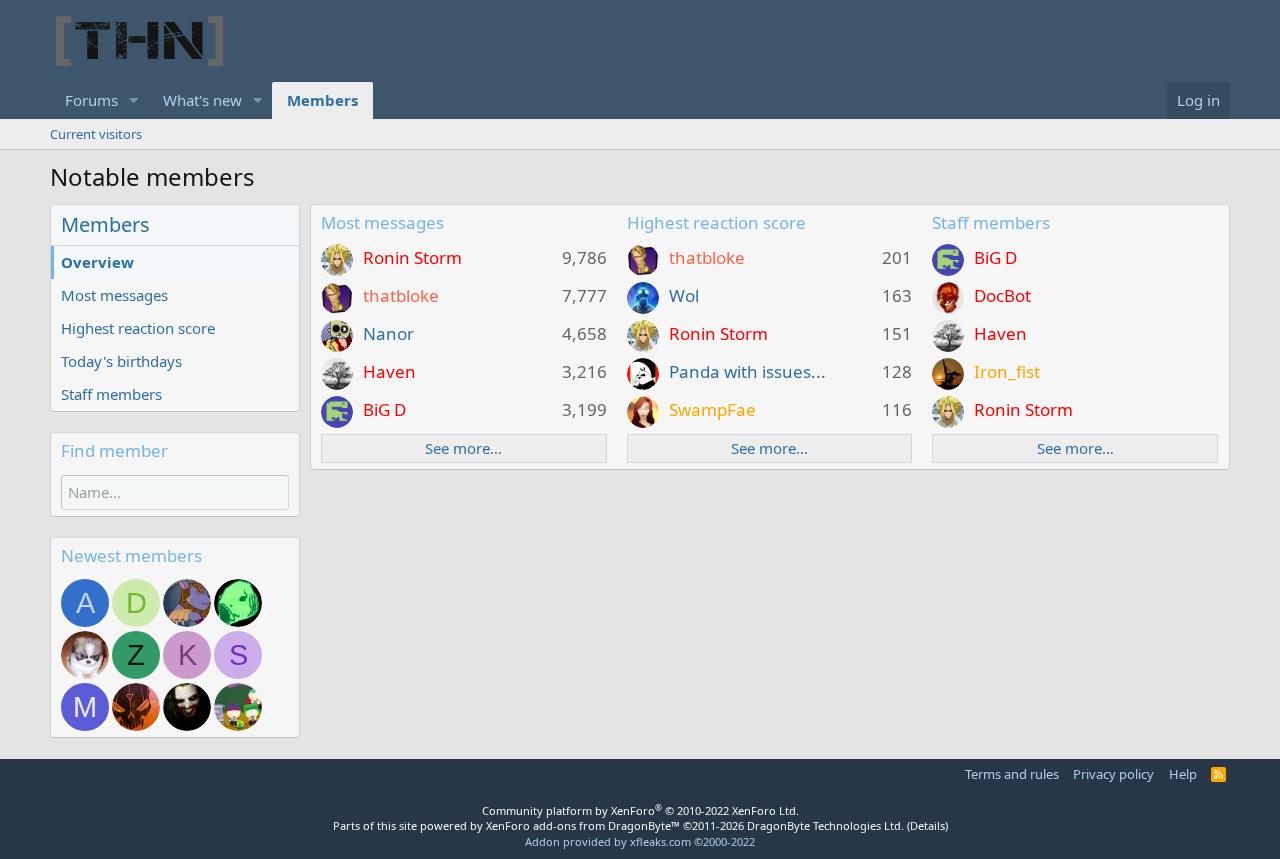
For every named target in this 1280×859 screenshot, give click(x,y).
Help (1183, 774)
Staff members (111, 394)
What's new (202, 100)
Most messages (114, 295)
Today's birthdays (121, 361)
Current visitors (96, 134)
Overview (97, 262)
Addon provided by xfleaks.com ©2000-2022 (640, 841)
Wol (684, 295)
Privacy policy (1113, 774)
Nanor (388, 333)
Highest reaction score (138, 328)
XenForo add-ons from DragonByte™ (583, 825)
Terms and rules (1012, 774)
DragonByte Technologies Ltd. (825, 825)
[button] (134, 100)
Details (927, 825)
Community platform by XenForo (640, 810)
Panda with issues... (747, 371)
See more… (463, 448)
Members (322, 100)
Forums (91, 100)
